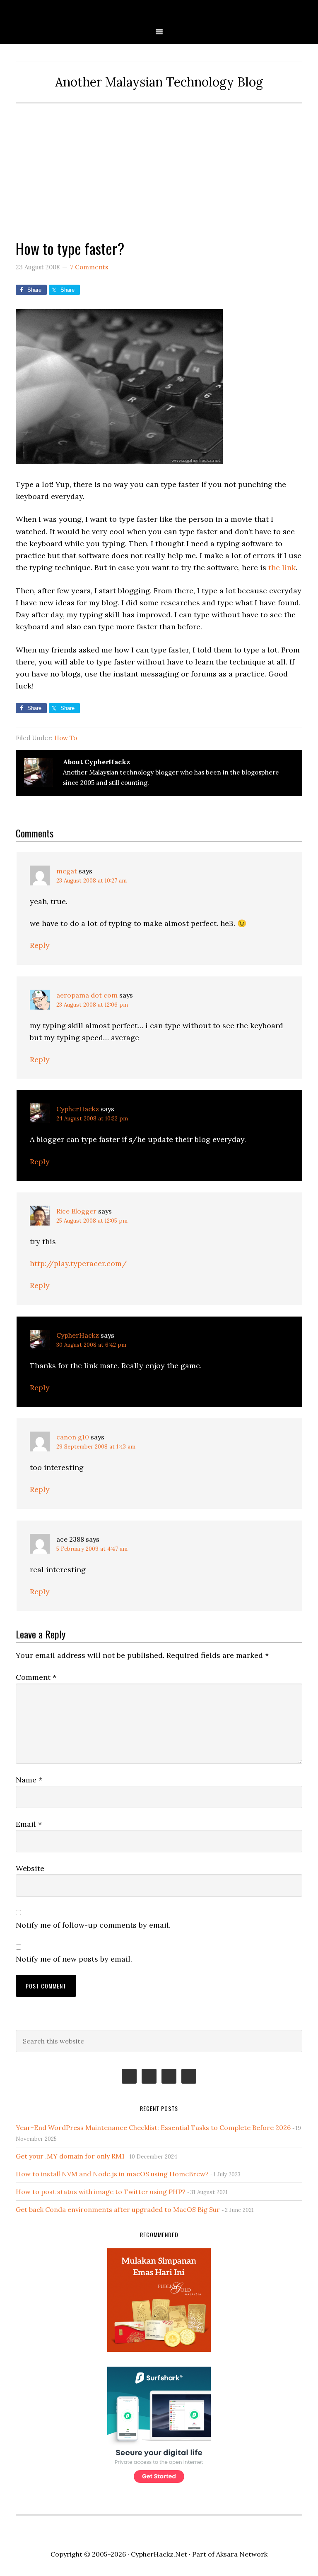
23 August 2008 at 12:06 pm (92, 1005)
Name (29, 1780)
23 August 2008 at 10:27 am (92, 881)
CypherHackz (78, 1109)
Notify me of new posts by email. (74, 1959)
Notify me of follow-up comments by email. (93, 1925)
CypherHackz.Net (159, 13)
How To (66, 738)
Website (30, 1868)
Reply (40, 945)
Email (29, 1824)
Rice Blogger (76, 1211)
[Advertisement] (159, 165)
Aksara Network (242, 2554)
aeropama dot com (87, 995)
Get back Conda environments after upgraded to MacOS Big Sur (118, 2209)
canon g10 (73, 1437)
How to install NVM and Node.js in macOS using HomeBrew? (112, 2174)
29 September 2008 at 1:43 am (96, 1447)
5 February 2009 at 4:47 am (92, 1549)
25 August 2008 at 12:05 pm (92, 1221)
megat (67, 871)
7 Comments (89, 267)
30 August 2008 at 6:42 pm (91, 1345)
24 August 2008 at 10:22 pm (92, 1119)
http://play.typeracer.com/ (78, 1263)
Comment (36, 1677)
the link (282, 567)
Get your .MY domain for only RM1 (70, 2156)
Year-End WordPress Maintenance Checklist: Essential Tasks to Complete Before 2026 (153, 2127)
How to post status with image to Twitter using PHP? (101, 2192)
